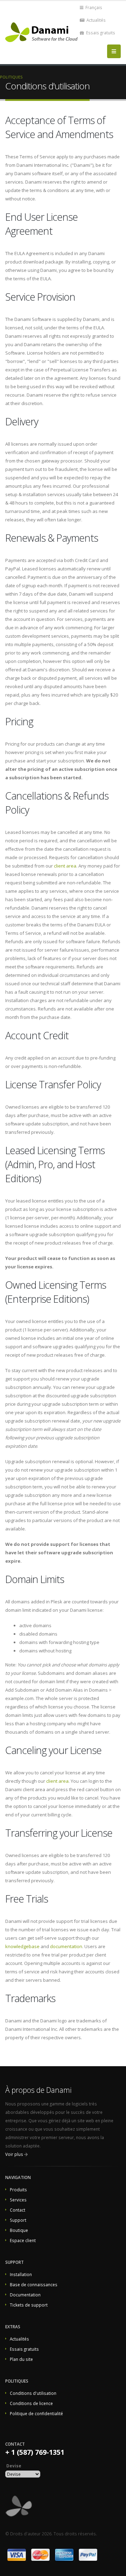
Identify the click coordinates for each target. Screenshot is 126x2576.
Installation (21, 2274)
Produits (18, 2190)
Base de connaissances (34, 2284)
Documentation (25, 2295)
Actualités (96, 20)
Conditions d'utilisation (33, 2393)
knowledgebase (22, 1946)
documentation (66, 1946)
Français (93, 7)
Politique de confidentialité (36, 2413)
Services (18, 2200)
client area (65, 866)
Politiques (11, 77)
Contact (17, 2210)
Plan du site (21, 2359)
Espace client (23, 2240)
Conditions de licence (31, 2403)
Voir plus (14, 2154)
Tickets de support (29, 2305)
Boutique (19, 2230)
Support (18, 2220)
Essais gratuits (100, 33)
